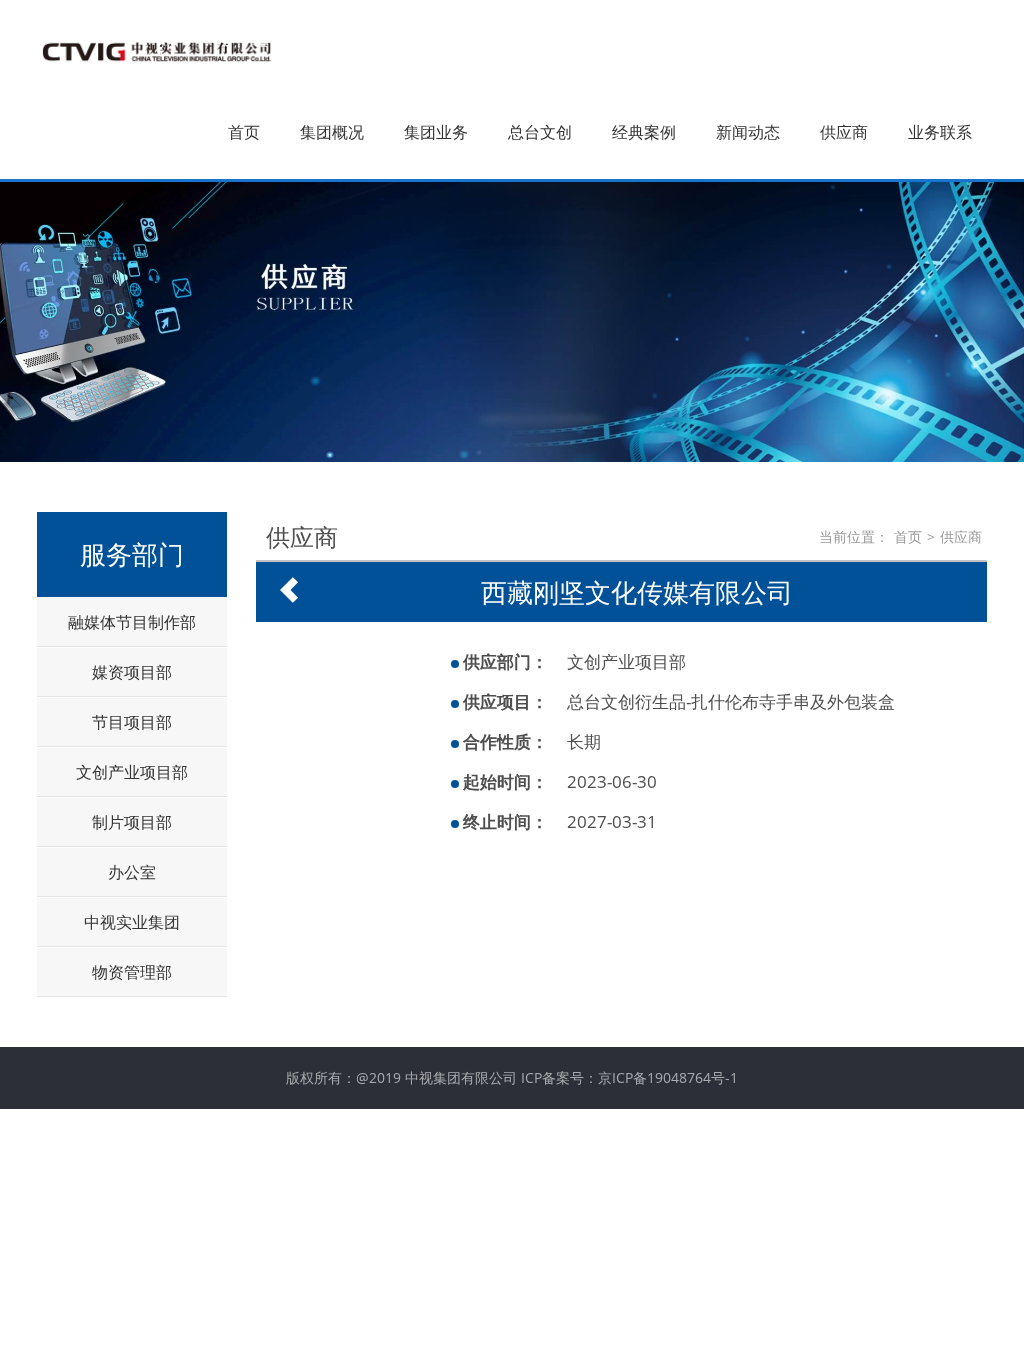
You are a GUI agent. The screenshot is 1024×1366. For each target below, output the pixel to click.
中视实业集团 (132, 922)
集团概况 (332, 132)
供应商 (844, 132)
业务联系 (940, 132)
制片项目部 (132, 822)
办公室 (132, 872)
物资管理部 (132, 972)
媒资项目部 (132, 672)
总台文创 (540, 132)
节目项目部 (132, 722)
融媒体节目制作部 (132, 622)
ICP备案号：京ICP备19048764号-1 (629, 1077)
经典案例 (644, 132)
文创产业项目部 (132, 772)
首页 (244, 132)
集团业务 (436, 132)
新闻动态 (748, 132)
